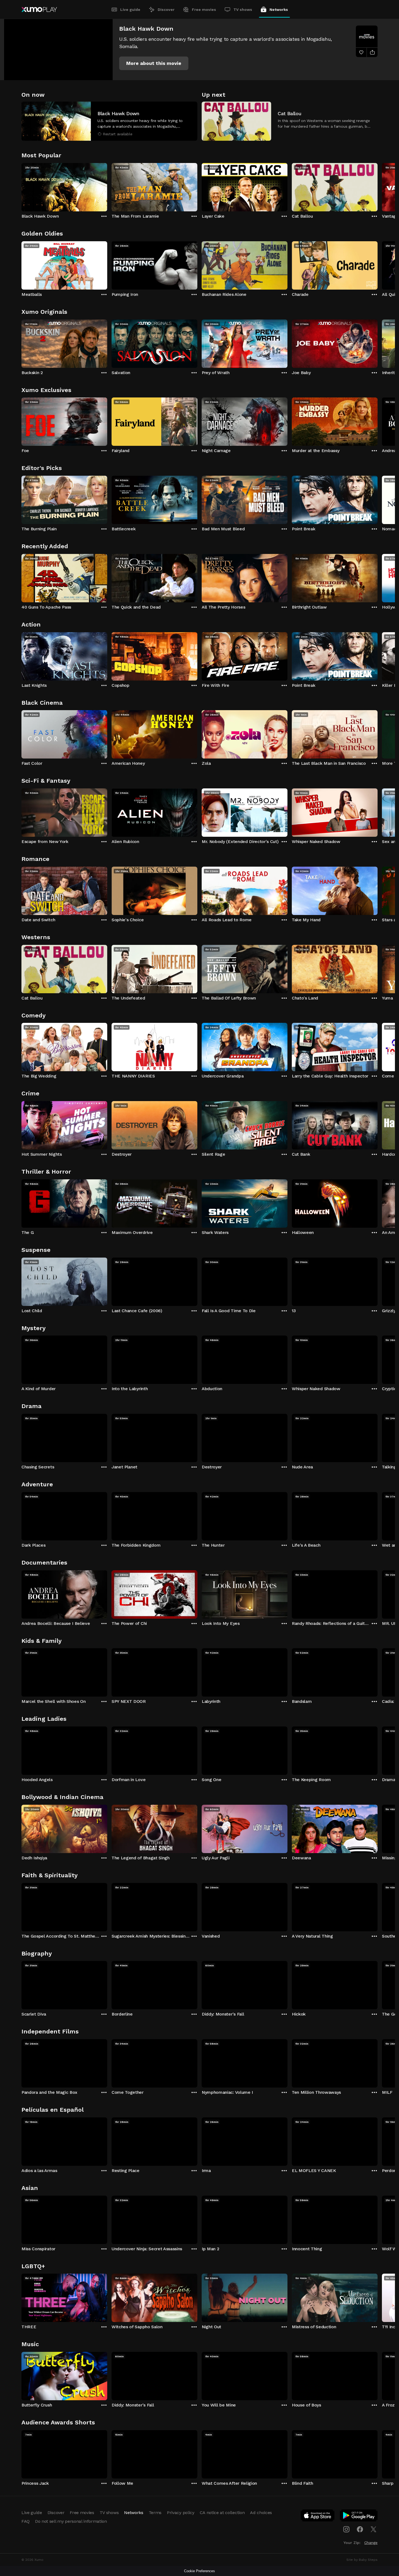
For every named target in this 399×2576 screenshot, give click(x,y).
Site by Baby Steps (362, 2560)
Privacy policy (181, 2513)
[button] (154, 63)
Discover (166, 10)
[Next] (378, 186)
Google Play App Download (359, 2517)
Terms (155, 2513)
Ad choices (261, 2513)
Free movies (204, 10)
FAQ (26, 2521)
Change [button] (371, 2543)
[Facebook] (360, 2529)
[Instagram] (346, 2529)
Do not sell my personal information (71, 2521)
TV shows (243, 10)
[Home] (39, 10)
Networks (279, 10)
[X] (373, 2529)
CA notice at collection (222, 2513)
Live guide (130, 10)
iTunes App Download (318, 2517)
